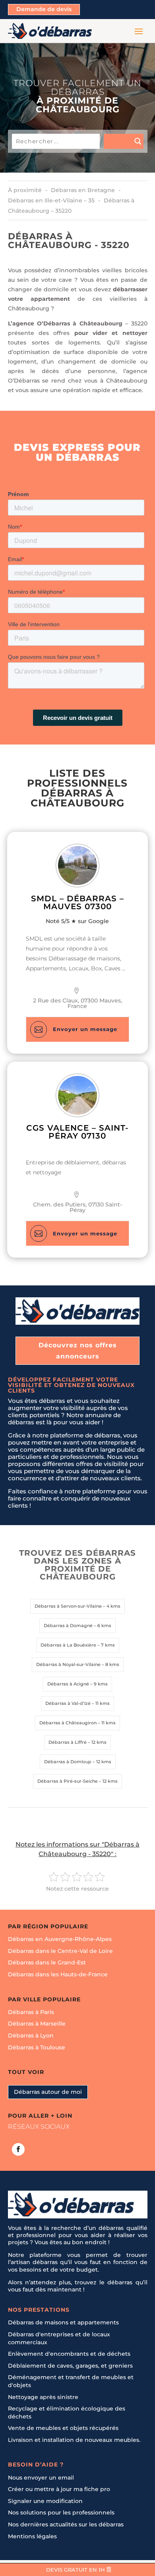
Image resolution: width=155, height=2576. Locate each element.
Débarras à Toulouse (37, 2047)
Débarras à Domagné (68, 1626)
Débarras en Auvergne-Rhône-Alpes (60, 1939)
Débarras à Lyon (31, 2035)
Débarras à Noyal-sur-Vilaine (68, 1664)
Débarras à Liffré (68, 1742)
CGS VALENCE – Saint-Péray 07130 (77, 1132)
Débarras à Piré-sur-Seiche (68, 1781)
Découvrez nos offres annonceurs (78, 1351)
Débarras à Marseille (37, 2024)
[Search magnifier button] (124, 141)
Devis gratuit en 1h (76, 2570)
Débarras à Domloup (68, 1762)
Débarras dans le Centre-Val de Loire (60, 1951)
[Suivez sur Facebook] (18, 2149)
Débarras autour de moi (48, 2092)
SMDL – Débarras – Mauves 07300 (77, 902)
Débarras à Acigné (68, 1684)
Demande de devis (44, 9)
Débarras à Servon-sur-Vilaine (68, 1606)
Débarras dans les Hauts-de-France (58, 1974)
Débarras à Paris (31, 2012)
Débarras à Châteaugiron (68, 1723)
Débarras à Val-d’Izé (68, 1703)
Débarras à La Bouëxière (68, 1645)
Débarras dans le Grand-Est (47, 1963)
